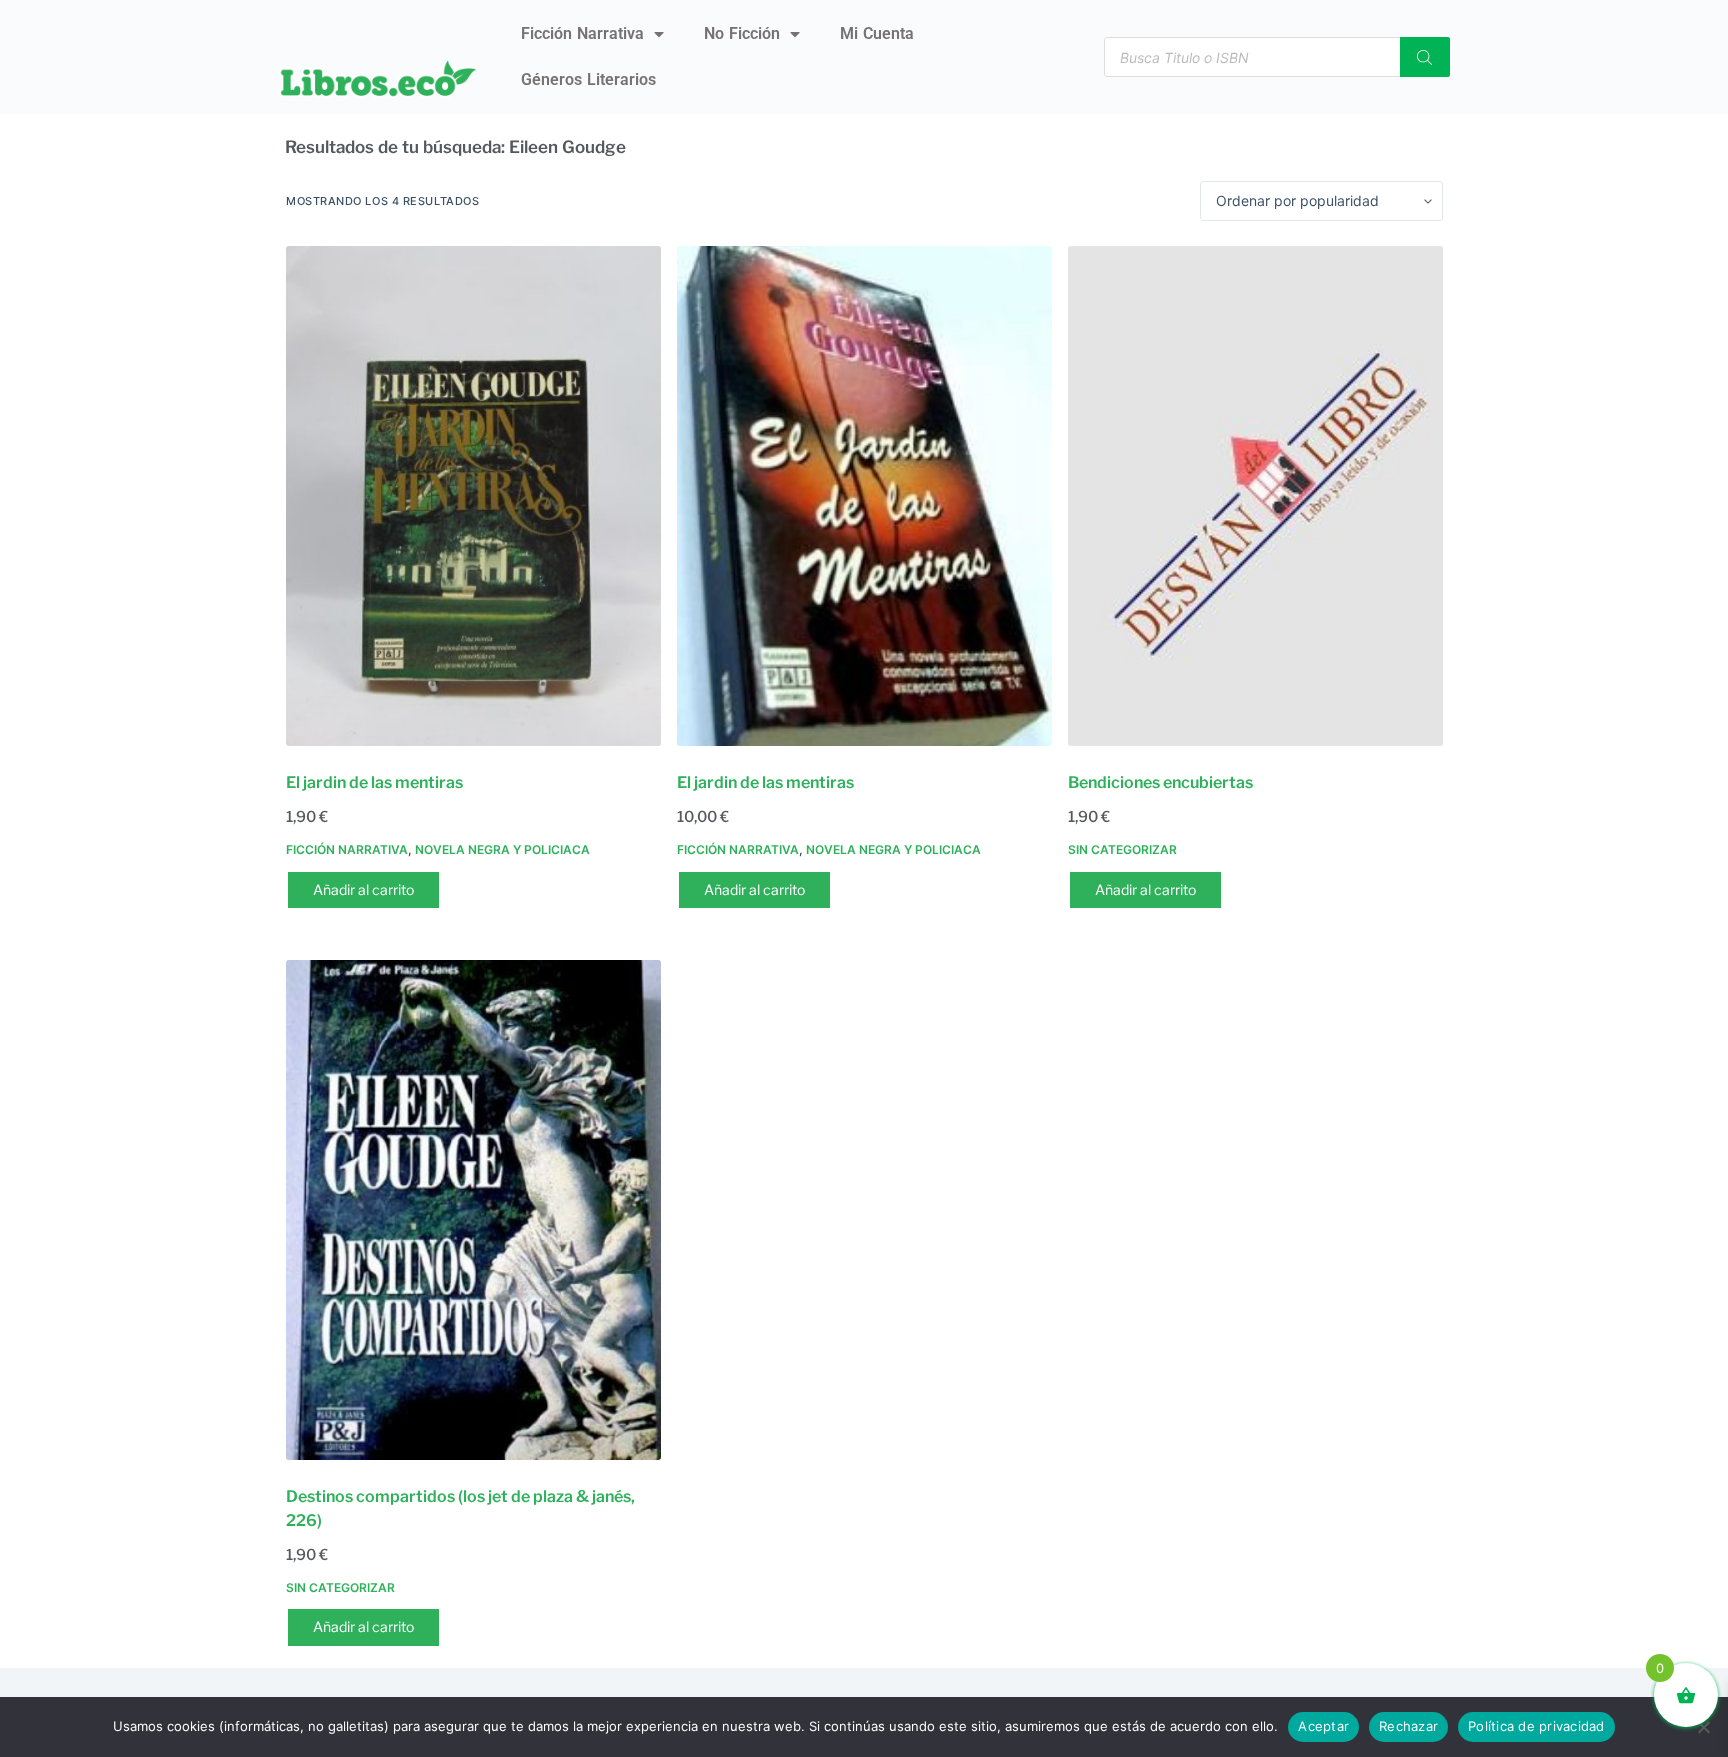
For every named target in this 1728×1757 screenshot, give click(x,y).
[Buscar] (1425, 57)
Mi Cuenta (877, 33)
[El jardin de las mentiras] (473, 496)
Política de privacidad (1536, 1726)
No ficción (742, 33)
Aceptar (1323, 1726)
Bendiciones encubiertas (1160, 782)
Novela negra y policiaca (502, 849)
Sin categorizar (1122, 849)
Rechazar (1408, 1726)
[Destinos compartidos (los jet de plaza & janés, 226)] (473, 1210)
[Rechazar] (1703, 1727)
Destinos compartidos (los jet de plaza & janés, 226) (460, 1508)
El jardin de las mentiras (374, 782)
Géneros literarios (588, 79)
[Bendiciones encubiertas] (1255, 496)
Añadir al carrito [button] (363, 889)
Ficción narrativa (582, 33)
